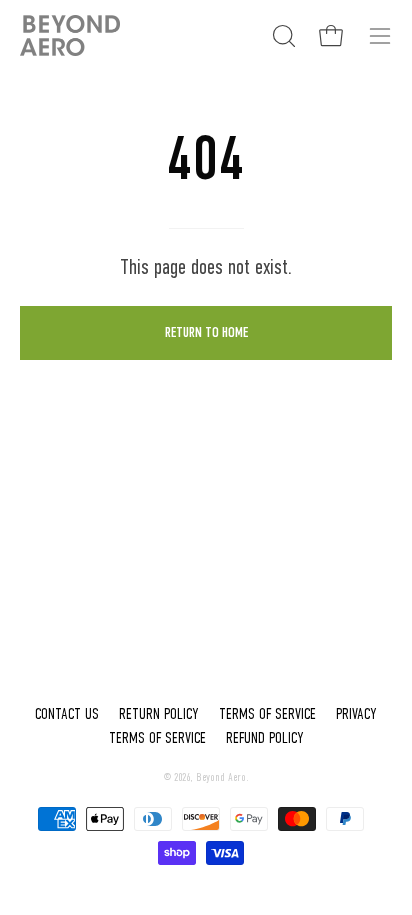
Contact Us (67, 714)
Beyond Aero (221, 777)
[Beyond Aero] (70, 35)
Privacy (356, 714)
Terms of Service (267, 714)
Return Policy (159, 714)
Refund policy (265, 738)
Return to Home (206, 332)
